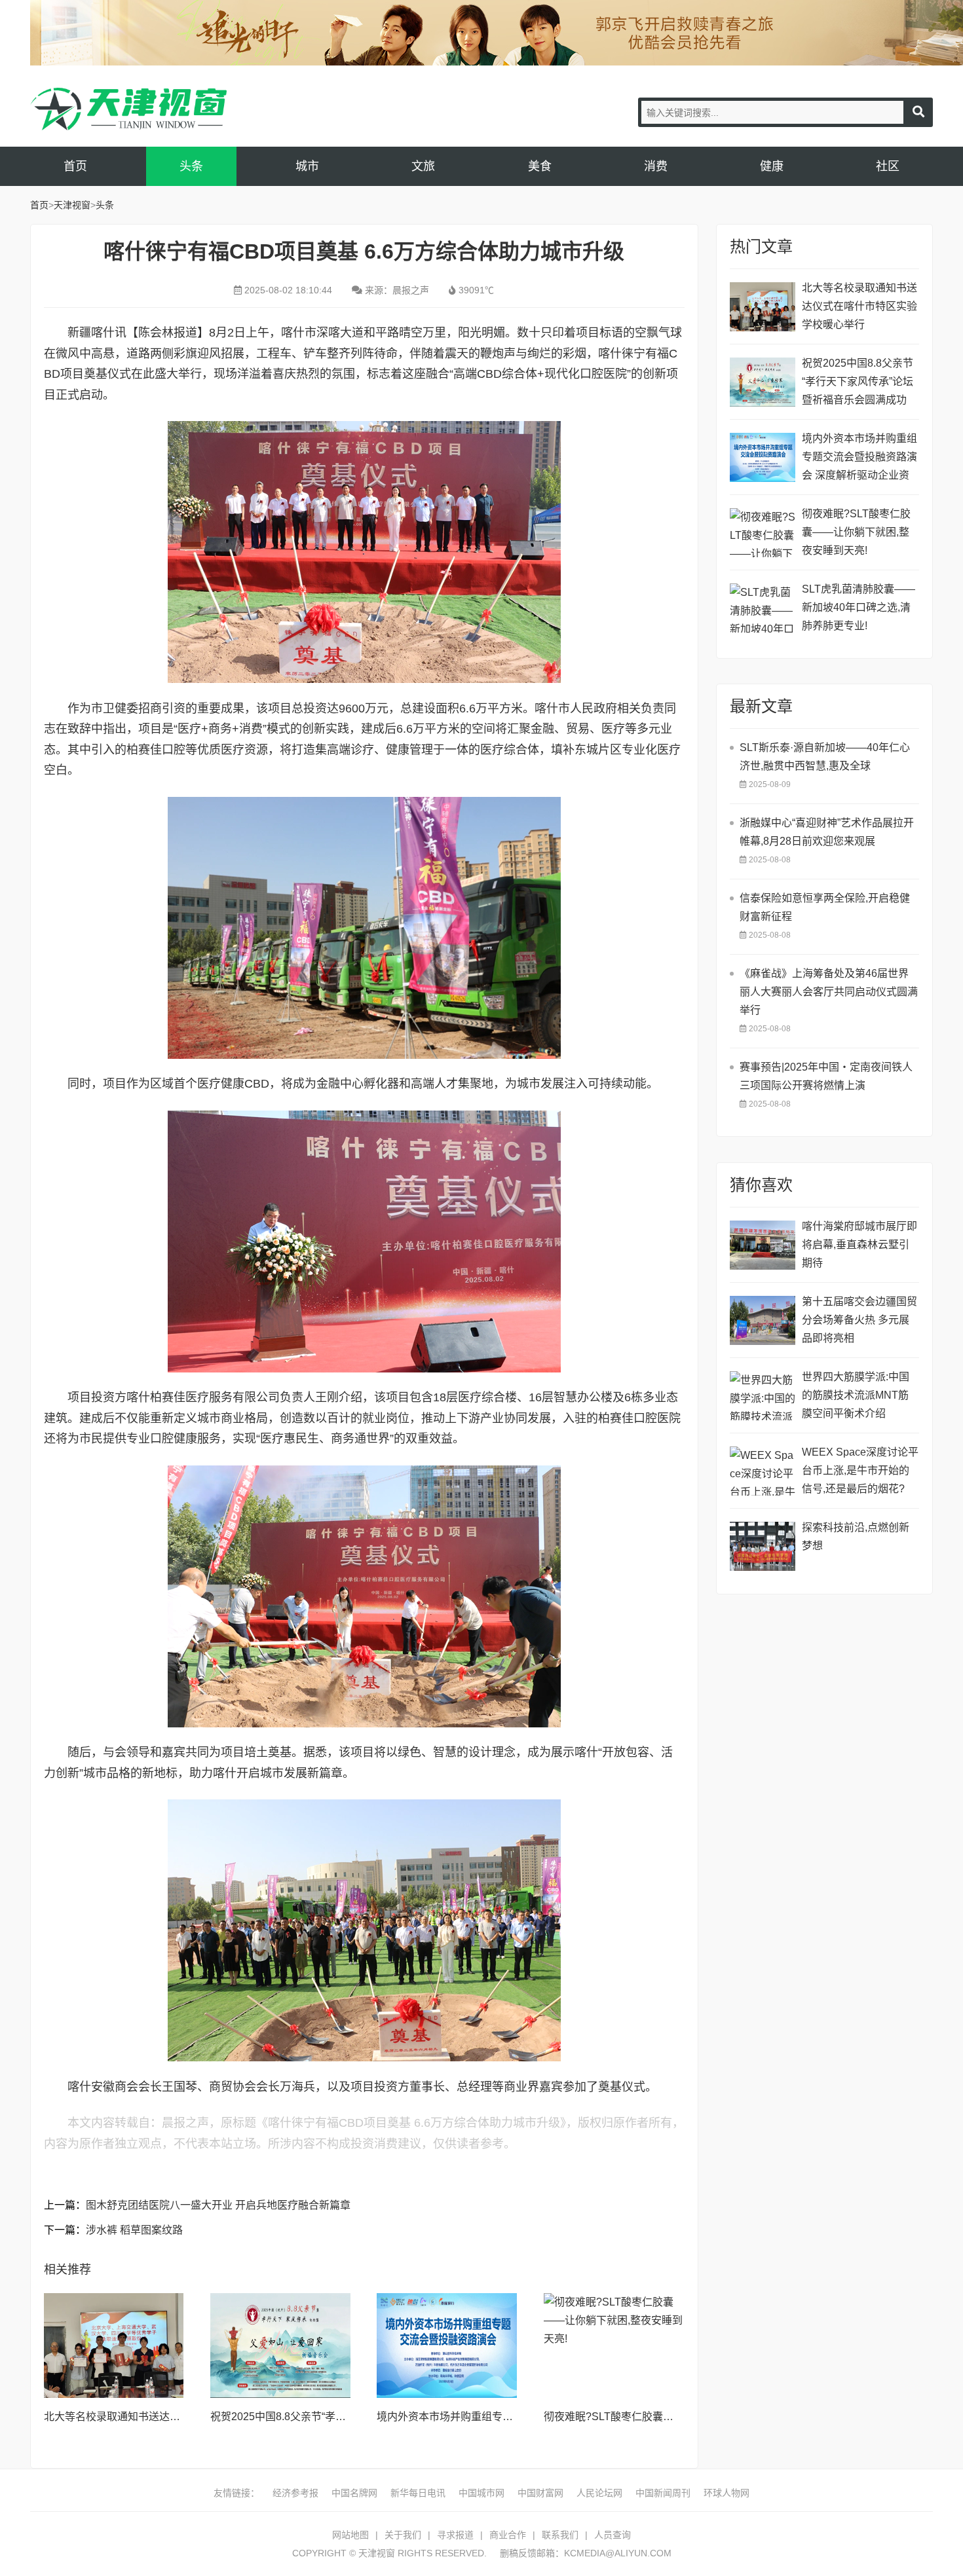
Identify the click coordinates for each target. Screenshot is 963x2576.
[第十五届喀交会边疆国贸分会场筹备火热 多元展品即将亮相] (763, 1320)
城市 (307, 166)
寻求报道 (455, 2535)
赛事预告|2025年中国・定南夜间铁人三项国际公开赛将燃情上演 (826, 1076)
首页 (75, 166)
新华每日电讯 (418, 2493)
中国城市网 (481, 2493)
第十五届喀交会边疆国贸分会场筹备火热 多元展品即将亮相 (859, 1320)
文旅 (423, 166)
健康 (772, 166)
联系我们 (560, 2535)
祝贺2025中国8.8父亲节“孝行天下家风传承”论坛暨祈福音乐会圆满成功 (858, 381)
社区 (888, 166)
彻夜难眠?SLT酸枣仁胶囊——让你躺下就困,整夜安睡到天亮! (856, 532)
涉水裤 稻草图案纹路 (134, 2230)
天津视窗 (128, 109)
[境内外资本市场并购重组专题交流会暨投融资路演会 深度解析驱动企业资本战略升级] (447, 2346)
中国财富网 (540, 2493)
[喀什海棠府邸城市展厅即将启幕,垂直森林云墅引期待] (763, 1245)
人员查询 (613, 2535)
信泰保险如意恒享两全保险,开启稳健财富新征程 (825, 907)
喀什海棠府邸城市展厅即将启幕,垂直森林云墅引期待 (859, 1244)
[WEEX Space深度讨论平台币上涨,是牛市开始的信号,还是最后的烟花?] (763, 1471)
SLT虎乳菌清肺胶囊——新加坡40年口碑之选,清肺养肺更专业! (859, 607)
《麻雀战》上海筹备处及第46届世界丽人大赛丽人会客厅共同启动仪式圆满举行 (829, 992)
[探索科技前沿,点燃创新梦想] (763, 1546)
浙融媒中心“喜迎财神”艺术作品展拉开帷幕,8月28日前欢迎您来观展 (827, 832)
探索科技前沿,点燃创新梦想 (856, 1536)
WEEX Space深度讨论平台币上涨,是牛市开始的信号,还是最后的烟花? (860, 1470)
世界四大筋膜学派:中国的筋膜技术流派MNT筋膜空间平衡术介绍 (856, 1395)
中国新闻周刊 (663, 2493)
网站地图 (350, 2535)
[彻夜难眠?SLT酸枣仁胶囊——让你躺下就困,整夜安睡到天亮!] (614, 2346)
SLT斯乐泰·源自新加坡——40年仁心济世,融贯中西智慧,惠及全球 (825, 757)
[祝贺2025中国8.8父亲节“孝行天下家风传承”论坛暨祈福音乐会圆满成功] (280, 2346)
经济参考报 (295, 2493)
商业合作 (508, 2535)
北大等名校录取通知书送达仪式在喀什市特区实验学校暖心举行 (859, 306)
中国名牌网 (354, 2493)
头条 (191, 166)
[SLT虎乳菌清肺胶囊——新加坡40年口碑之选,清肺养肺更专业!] (763, 608)
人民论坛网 (599, 2493)
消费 (656, 166)
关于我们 (403, 2535)
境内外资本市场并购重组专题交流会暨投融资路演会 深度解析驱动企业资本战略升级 (859, 459)
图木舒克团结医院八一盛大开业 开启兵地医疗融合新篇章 (218, 2205)
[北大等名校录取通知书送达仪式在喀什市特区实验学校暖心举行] (114, 2346)
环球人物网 (727, 2493)
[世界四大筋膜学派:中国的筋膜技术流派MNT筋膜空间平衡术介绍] (763, 1396)
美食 (540, 166)
